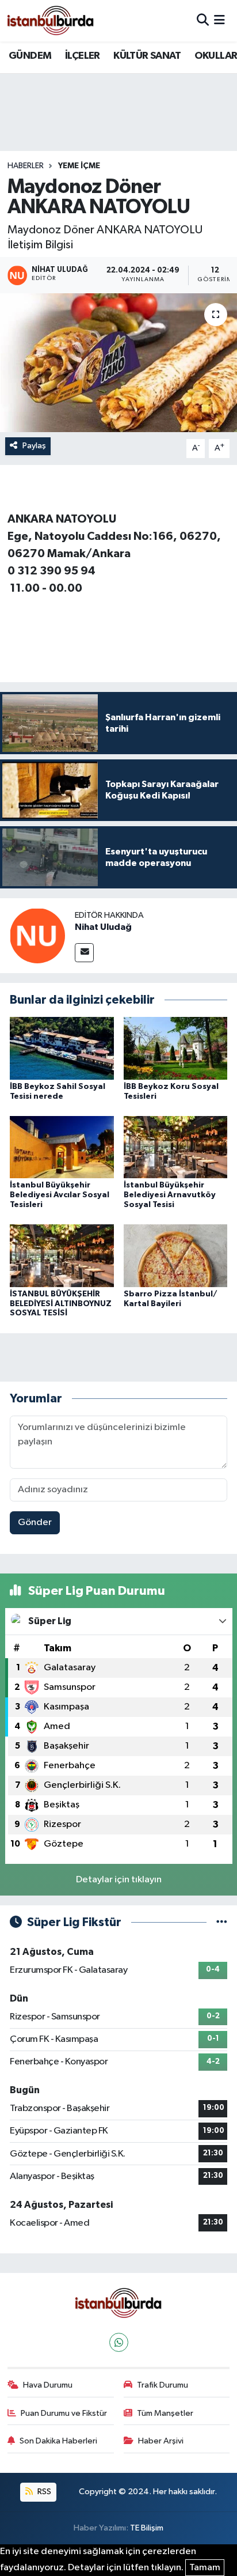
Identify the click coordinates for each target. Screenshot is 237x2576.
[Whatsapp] (119, 2342)
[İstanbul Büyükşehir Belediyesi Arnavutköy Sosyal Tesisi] (176, 1147)
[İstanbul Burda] (51, 20)
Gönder (35, 1522)
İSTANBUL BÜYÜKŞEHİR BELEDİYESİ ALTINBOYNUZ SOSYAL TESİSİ (61, 1304)
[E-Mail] (84, 953)
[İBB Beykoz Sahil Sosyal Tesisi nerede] (62, 1048)
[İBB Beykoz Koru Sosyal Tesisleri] (176, 1048)
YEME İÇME (79, 166)
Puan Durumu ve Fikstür (64, 2413)
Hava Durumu (48, 2385)
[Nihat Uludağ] (37, 935)
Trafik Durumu (163, 2385)
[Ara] (203, 20)
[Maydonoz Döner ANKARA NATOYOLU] (118, 363)
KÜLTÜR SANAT (147, 56)
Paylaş (34, 446)
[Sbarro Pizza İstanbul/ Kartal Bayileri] (176, 1256)
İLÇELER (83, 56)
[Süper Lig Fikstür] (222, 1922)
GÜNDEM (30, 56)
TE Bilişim (147, 2528)
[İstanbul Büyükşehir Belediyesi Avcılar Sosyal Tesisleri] (62, 1147)
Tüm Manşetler (165, 2413)
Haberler (26, 166)
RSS (43, 2492)
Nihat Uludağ (103, 927)
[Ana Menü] (219, 20)
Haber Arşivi (161, 2441)
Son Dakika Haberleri (58, 2441)
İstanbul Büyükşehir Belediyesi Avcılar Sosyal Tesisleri (60, 1195)
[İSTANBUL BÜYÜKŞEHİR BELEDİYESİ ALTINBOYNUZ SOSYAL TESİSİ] (62, 1256)
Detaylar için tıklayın (119, 1880)
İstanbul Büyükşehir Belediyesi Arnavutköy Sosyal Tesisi (170, 1195)
